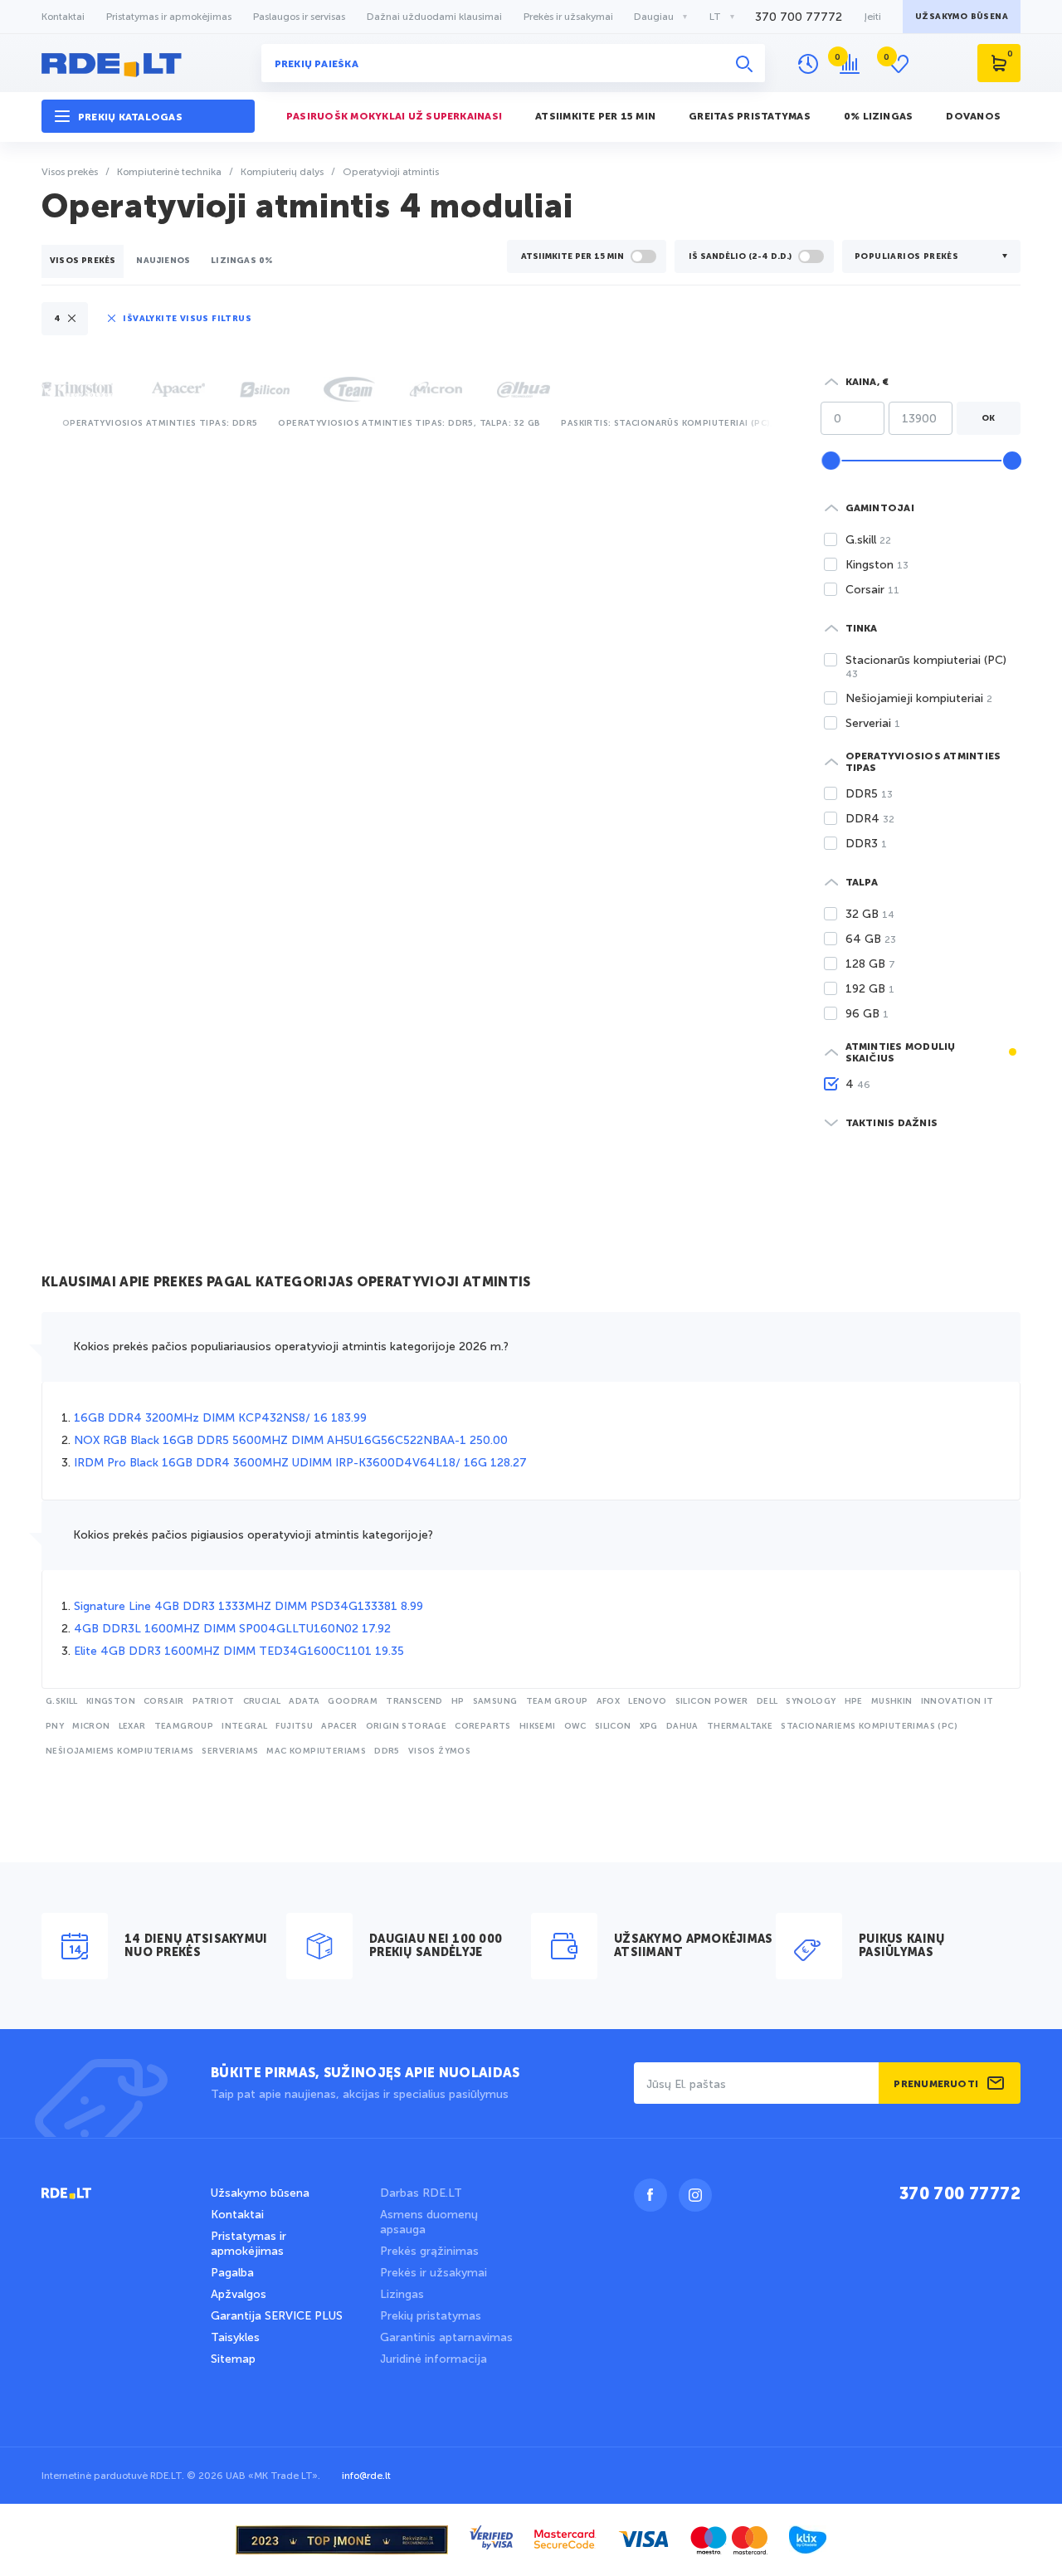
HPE (854, 1701)
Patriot (214, 1701)
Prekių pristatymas (431, 2316)
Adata (304, 1701)
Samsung (495, 1701)
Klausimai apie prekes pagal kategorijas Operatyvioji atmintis (286, 1283)
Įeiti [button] (872, 17)
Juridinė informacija (434, 2359)
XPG (649, 1726)
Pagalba (232, 2273)
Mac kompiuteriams (316, 1751)
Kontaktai (63, 17)
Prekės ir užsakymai (568, 17)
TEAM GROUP (557, 1701)
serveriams (230, 1751)
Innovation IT (957, 1701)
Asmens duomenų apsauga (429, 2222)
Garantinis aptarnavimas (446, 2337)
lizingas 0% (242, 261)
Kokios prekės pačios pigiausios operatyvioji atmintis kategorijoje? (253, 1535)
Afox (609, 1701)
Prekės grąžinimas (429, 2251)
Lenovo (647, 1701)
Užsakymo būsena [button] (962, 17)
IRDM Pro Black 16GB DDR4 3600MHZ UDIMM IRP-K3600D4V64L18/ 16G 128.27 (300, 1463)
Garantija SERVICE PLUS (277, 2316)
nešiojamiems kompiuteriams (119, 1751)
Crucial (262, 1701)
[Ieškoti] (744, 63)
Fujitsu (294, 1726)
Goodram (353, 1701)
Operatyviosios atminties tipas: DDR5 (160, 423)
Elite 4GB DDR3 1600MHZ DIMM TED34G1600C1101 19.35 (239, 1651)
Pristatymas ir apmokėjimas (169, 17)
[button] (148, 117)
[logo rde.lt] (148, 63)
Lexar (132, 1726)
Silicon (613, 1726)
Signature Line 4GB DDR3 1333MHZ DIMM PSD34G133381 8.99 (248, 1606)
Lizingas (402, 2294)
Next (772, 421)
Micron (91, 1726)
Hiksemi (538, 1726)
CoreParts (483, 1726)
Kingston (111, 1701)
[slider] (831, 461)
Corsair (164, 1701)
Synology (811, 1701)
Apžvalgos (239, 2294)
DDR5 (387, 1751)
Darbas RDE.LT (421, 2193)
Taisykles (235, 2337)
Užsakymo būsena (260, 2193)
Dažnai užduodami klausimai (434, 17)
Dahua (682, 1726)
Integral (244, 1726)
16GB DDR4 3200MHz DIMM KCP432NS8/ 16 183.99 (220, 1418)
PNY (55, 1726)
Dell (767, 1701)
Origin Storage (407, 1726)
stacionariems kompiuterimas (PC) (869, 1726)
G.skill (62, 1701)
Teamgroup (184, 1726)
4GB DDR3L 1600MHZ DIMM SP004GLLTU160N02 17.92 (232, 1629)
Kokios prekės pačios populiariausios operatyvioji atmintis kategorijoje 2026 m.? (291, 1347)
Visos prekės (83, 261)
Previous (45, 421)
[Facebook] (650, 2195)
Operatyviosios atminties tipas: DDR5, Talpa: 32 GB (409, 423)
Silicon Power (712, 1701)
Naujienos (163, 261)
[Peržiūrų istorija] (808, 64)
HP (458, 1701)
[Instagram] (695, 2195)
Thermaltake (740, 1726)
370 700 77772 (799, 17)
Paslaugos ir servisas (299, 17)
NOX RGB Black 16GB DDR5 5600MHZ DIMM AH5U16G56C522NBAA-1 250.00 (291, 1440)
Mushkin (892, 1701)
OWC (575, 1726)
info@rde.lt (366, 2476)
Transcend (414, 1701)
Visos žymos (439, 1751)
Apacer (339, 1726)
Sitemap (233, 2359)
